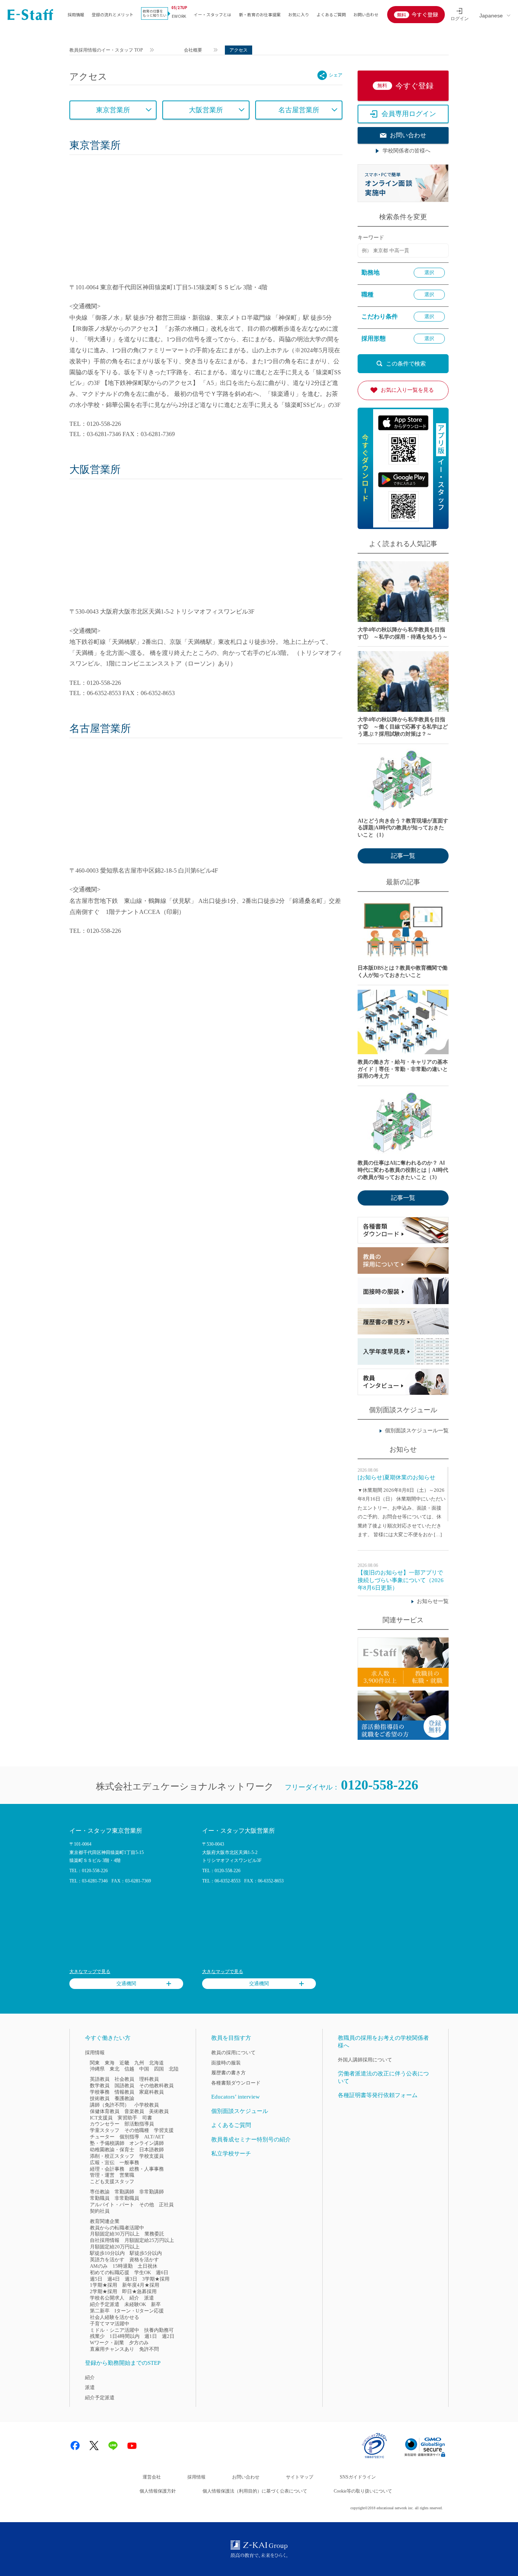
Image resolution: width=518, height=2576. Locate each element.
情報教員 (124, 2092)
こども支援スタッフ (112, 2181)
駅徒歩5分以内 (146, 2253)
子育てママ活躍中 (110, 2324)
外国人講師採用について (365, 2060)
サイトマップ (300, 2477)
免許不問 (149, 2349)
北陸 (174, 2069)
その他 (147, 2205)
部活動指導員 (139, 2124)
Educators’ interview (235, 2097)
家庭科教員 (151, 2092)
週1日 (151, 2336)
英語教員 (100, 2079)
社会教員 (124, 2079)
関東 (95, 2063)
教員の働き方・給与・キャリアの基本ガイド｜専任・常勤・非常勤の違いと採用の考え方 (403, 1069)
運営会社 (152, 2477)
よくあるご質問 (331, 14)
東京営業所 (113, 110)
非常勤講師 (151, 2192)
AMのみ (99, 2266)
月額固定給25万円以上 (149, 2240)
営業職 (127, 2175)
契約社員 (100, 2211)
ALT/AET (154, 2137)
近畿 (124, 2063)
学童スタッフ (105, 2130)
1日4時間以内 (125, 2336)
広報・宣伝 (102, 2162)
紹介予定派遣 (105, 2304)
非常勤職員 (127, 2198)
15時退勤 (123, 2266)
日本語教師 (151, 2150)
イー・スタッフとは (213, 14)
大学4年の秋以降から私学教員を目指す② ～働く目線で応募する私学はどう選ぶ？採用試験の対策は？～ (403, 727)
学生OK (143, 2272)
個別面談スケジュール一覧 (417, 1431)
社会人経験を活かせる (115, 2317)
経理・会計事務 (107, 2169)
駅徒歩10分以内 (107, 2253)
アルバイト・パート (112, 2205)
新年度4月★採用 (141, 2285)
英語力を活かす (107, 2260)
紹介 (134, 2298)
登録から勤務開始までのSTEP (123, 2363)
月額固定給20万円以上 (115, 2247)
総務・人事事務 (147, 2169)
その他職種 (137, 2130)
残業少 (97, 2336)
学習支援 (164, 2130)
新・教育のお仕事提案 (260, 14)
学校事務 (100, 2092)
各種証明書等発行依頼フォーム (378, 2095)
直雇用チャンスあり (112, 2349)
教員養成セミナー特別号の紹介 (251, 2140)
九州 (139, 2063)
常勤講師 (124, 2192)
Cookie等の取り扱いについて (363, 2491)
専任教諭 (100, 2192)
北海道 (156, 2063)
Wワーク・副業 (107, 2343)
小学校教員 (147, 2105)
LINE (113, 2446)
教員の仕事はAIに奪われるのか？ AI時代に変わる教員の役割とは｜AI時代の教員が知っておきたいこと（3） (403, 1170)
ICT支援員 (101, 2118)
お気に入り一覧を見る (407, 390)
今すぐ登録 (425, 14)
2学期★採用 (104, 2291)
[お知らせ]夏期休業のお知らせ (396, 1477)
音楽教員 (134, 2111)
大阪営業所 (206, 110)
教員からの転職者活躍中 (117, 2228)
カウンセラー (105, 2124)
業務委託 (154, 2234)
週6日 (162, 2272)
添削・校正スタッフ (112, 2156)
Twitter (94, 2446)
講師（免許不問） (110, 2105)
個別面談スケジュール (240, 2111)
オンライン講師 (147, 2143)
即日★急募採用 (139, 2291)
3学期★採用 (156, 2279)
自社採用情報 (105, 2240)
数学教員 (100, 2085)
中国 (144, 2069)
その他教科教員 (156, 2085)
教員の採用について (233, 2052)
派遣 (149, 2298)
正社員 (166, 2205)
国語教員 (124, 2085)
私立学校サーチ (231, 2154)
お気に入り (299, 14)
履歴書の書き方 (228, 2073)
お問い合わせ (366, 14)
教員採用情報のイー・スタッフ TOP (106, 50)
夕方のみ (139, 2343)
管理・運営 (102, 2175)
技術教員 (100, 2098)
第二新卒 (100, 2311)
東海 (110, 2063)
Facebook (75, 2446)
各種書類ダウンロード (236, 2083)
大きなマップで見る (90, 1972)
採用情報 (76, 14)
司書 (147, 2118)
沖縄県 (97, 2069)
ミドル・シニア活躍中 (115, 2330)
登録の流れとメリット (113, 14)
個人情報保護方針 (158, 2491)
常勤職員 (100, 2198)
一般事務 (129, 2162)
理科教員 (149, 2079)
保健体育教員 (105, 2111)
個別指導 (129, 2137)
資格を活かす (144, 2260)
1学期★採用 (104, 2285)
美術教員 (159, 2111)
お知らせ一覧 (433, 1601)
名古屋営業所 (299, 110)
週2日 (168, 2336)
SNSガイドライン (358, 2477)
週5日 (96, 2279)
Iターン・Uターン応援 (139, 2311)
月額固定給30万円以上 (115, 2234)
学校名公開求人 (107, 2298)
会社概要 (193, 50)
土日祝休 (148, 2266)
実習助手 (127, 2118)
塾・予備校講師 (107, 2143)
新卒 (156, 2304)
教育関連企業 (105, 2221)
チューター (102, 2137)
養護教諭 (124, 2098)
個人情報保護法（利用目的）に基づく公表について (255, 2491)
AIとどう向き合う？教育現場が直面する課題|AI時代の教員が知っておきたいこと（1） (403, 828)
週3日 (131, 2279)
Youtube (132, 2446)
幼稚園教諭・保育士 (112, 2150)
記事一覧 (403, 856)
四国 (159, 2069)
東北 (115, 2069)
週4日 (114, 2279)
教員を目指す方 (231, 2038)
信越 (129, 2069)
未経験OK (135, 2304)
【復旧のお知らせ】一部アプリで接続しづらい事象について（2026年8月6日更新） (401, 1580)
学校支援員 (151, 2156)
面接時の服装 (226, 2063)
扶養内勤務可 (159, 2330)
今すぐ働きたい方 (108, 2038)
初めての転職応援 (110, 2272)
